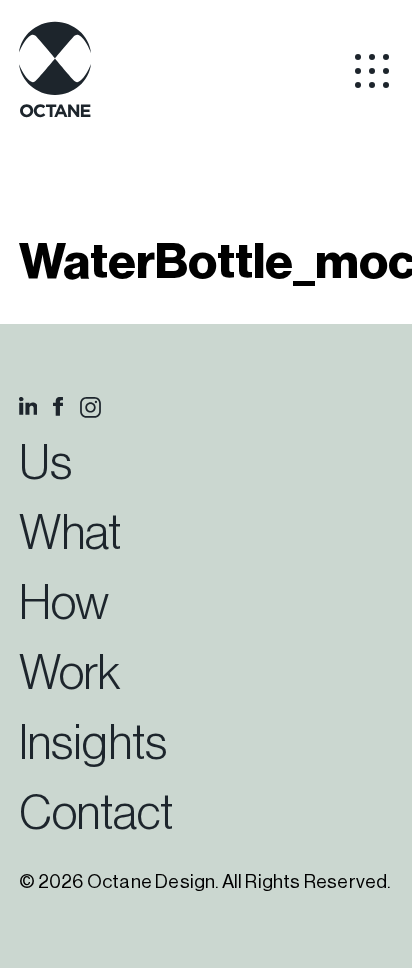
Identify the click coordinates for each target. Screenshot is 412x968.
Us (45, 464)
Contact (96, 814)
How (64, 604)
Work (69, 674)
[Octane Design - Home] (55, 114)
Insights (93, 744)
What (70, 534)
